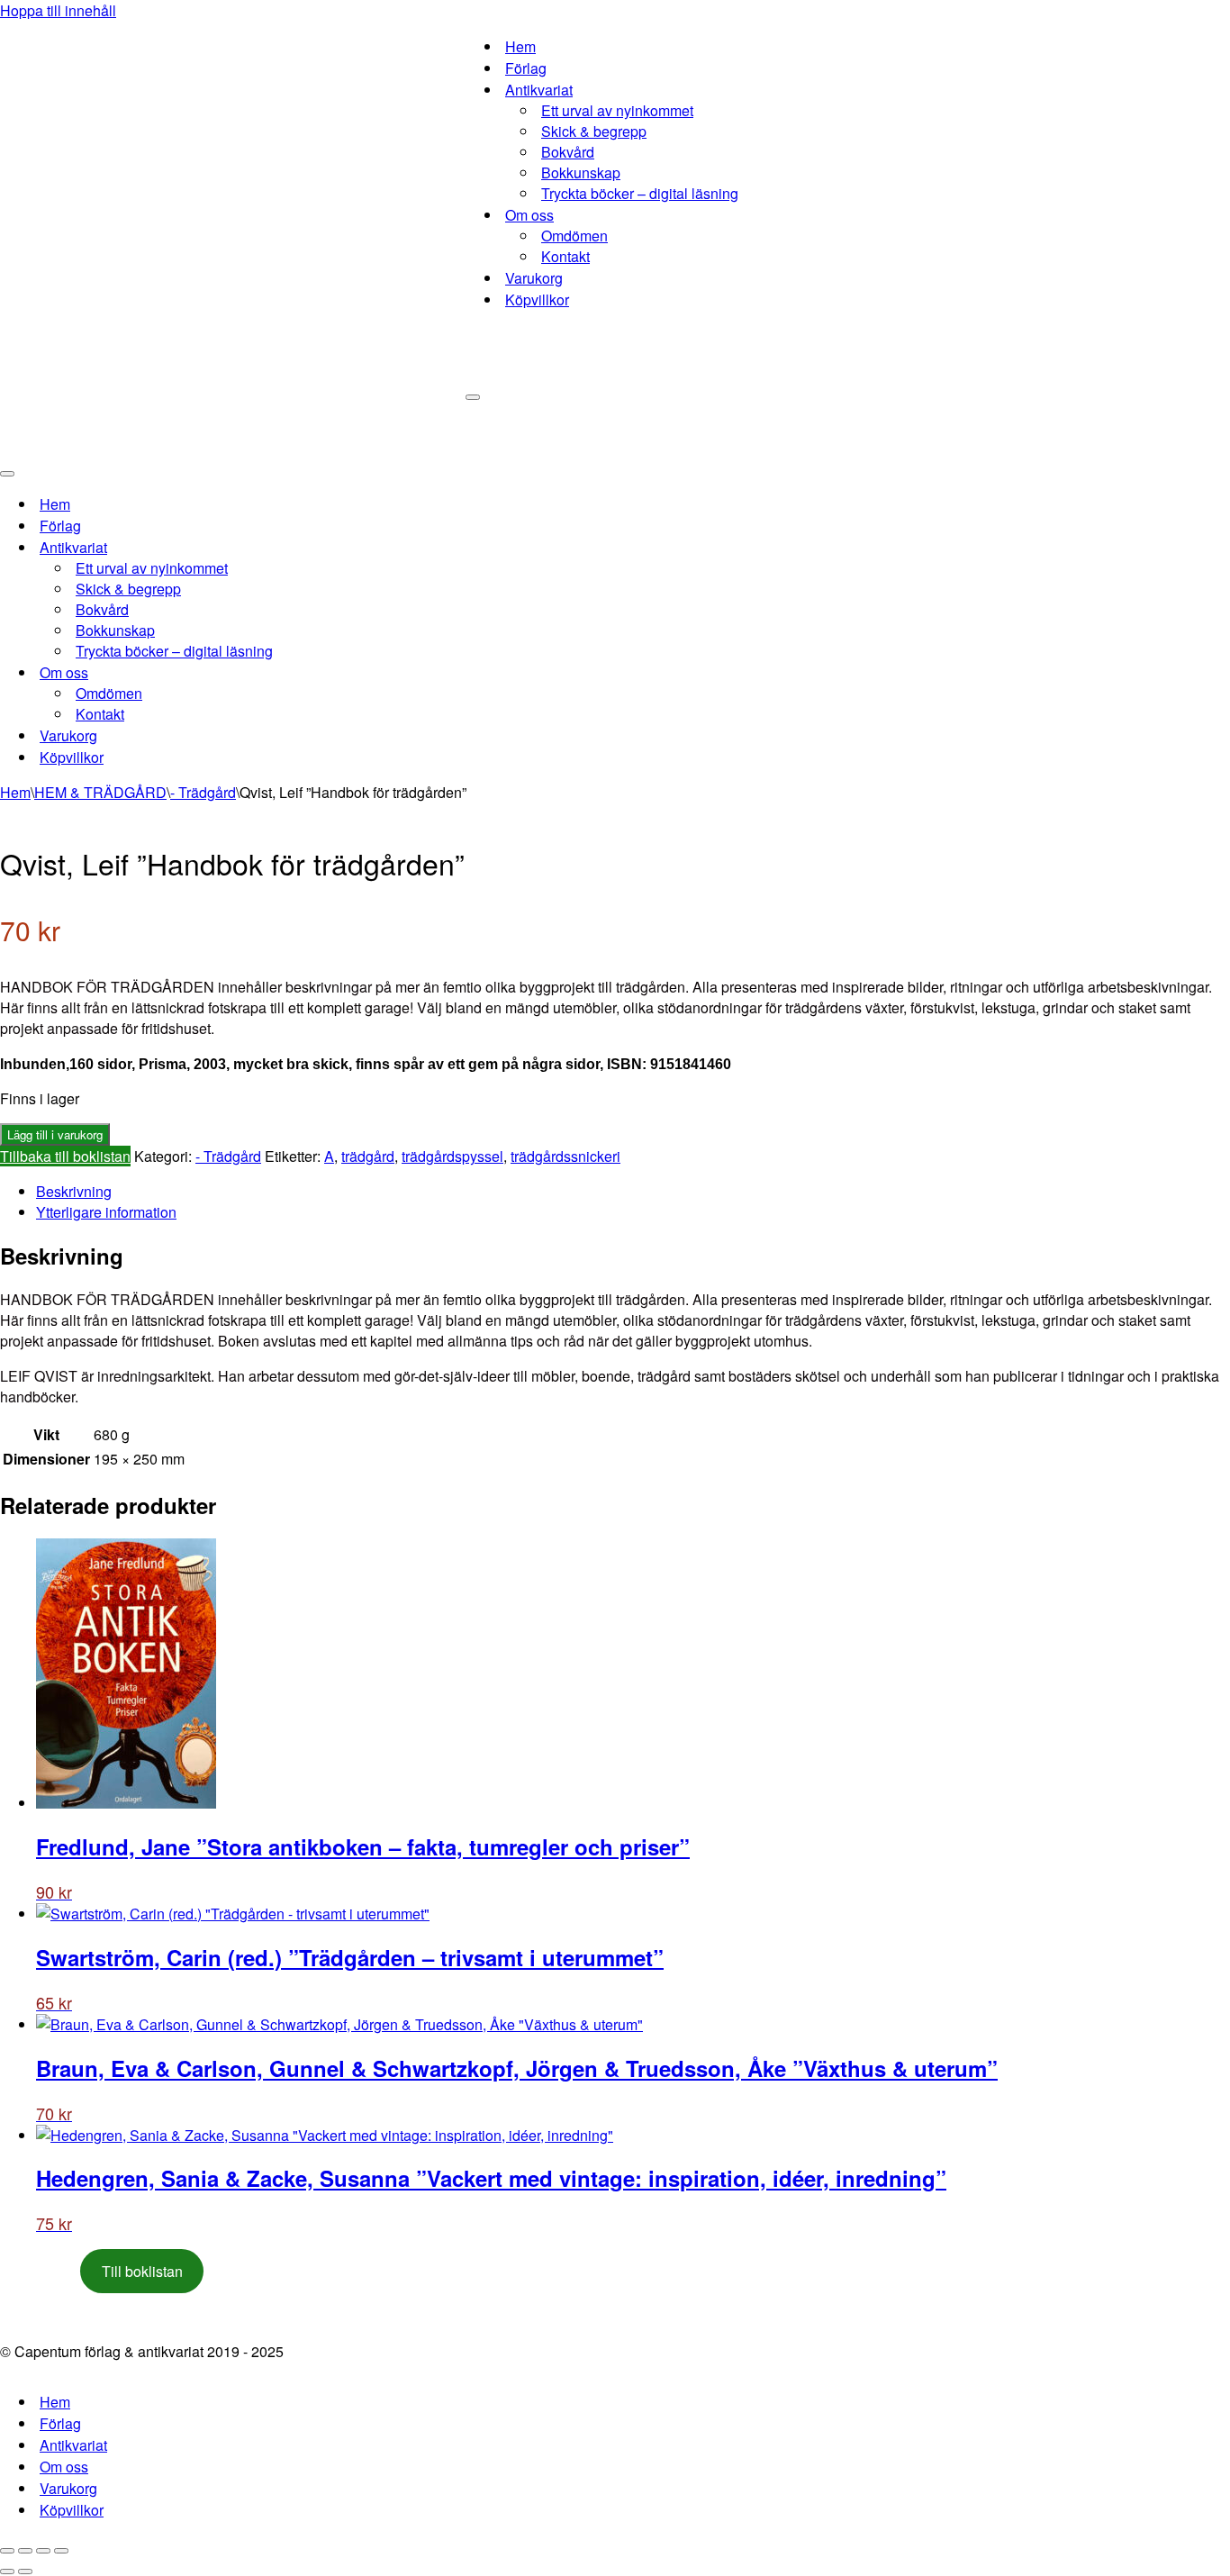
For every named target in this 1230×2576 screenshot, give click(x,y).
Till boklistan (142, 2271)
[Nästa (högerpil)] (25, 2571)
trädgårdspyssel (452, 1156)
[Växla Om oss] (315, 672)
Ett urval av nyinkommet (617, 110)
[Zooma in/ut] (7, 2551)
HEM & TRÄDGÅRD (100, 792)
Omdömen (574, 236)
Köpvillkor (537, 299)
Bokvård (568, 152)
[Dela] (43, 2551)
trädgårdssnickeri (565, 1156)
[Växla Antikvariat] (315, 547)
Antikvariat (73, 2445)
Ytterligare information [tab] (106, 1212)
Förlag (526, 68)
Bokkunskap (581, 172)
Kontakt (565, 256)
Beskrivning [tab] (74, 1191)
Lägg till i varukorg (55, 1134)
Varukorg (534, 278)
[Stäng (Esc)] (61, 2551)
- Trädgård (203, 792)
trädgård (368, 1156)
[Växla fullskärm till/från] (25, 2551)
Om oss (64, 2467)
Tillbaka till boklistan (65, 1156)
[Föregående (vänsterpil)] (7, 2571)
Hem (520, 46)
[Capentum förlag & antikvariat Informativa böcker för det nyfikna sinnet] (233, 229)
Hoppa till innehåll (58, 10)
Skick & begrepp (594, 131)
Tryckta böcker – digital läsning (640, 193)
